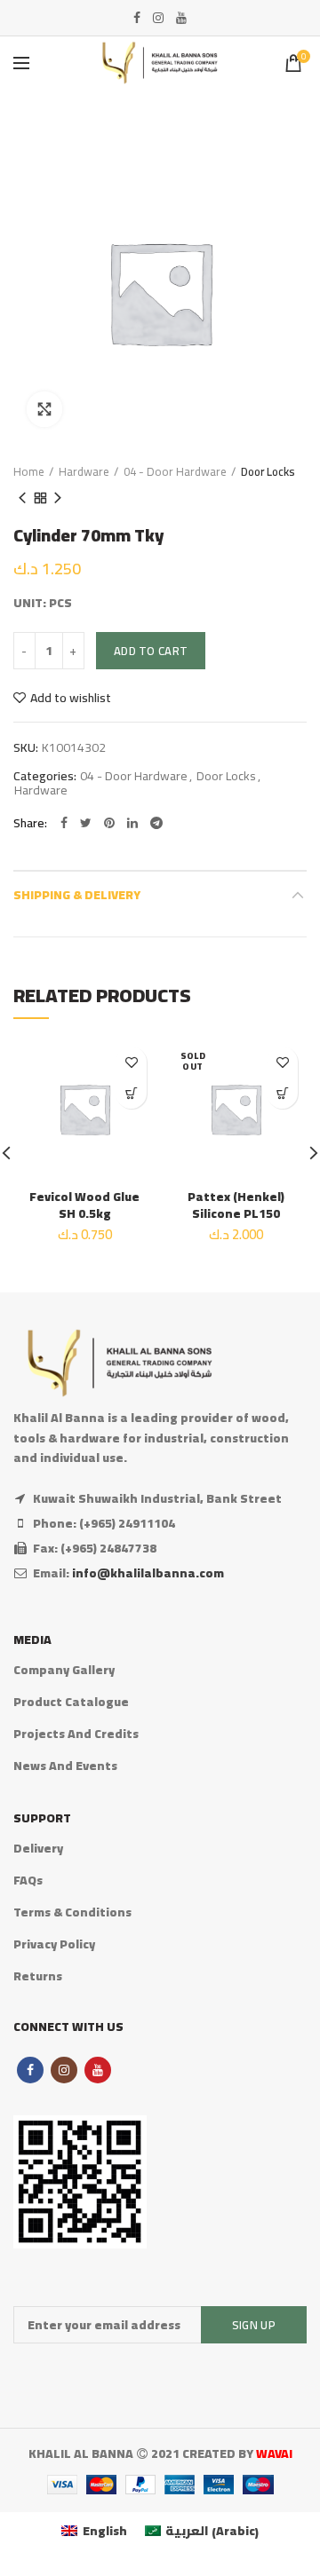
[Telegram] (156, 823)
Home (29, 471)
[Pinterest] (109, 823)
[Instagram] (158, 18)
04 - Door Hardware (175, 471)
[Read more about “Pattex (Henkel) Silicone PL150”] (282, 1093)
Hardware (84, 471)
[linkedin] (132, 823)
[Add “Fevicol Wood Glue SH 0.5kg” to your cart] (131, 1093)
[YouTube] (181, 18)
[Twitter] (86, 823)
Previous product (22, 498)
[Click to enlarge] (44, 409)
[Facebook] (137, 18)
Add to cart (151, 651)
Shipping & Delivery (77, 895)
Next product (58, 498)
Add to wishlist (71, 698)
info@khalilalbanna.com (148, 1573)
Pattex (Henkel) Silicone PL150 (236, 1205)
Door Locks (268, 471)
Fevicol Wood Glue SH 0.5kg (84, 1205)
